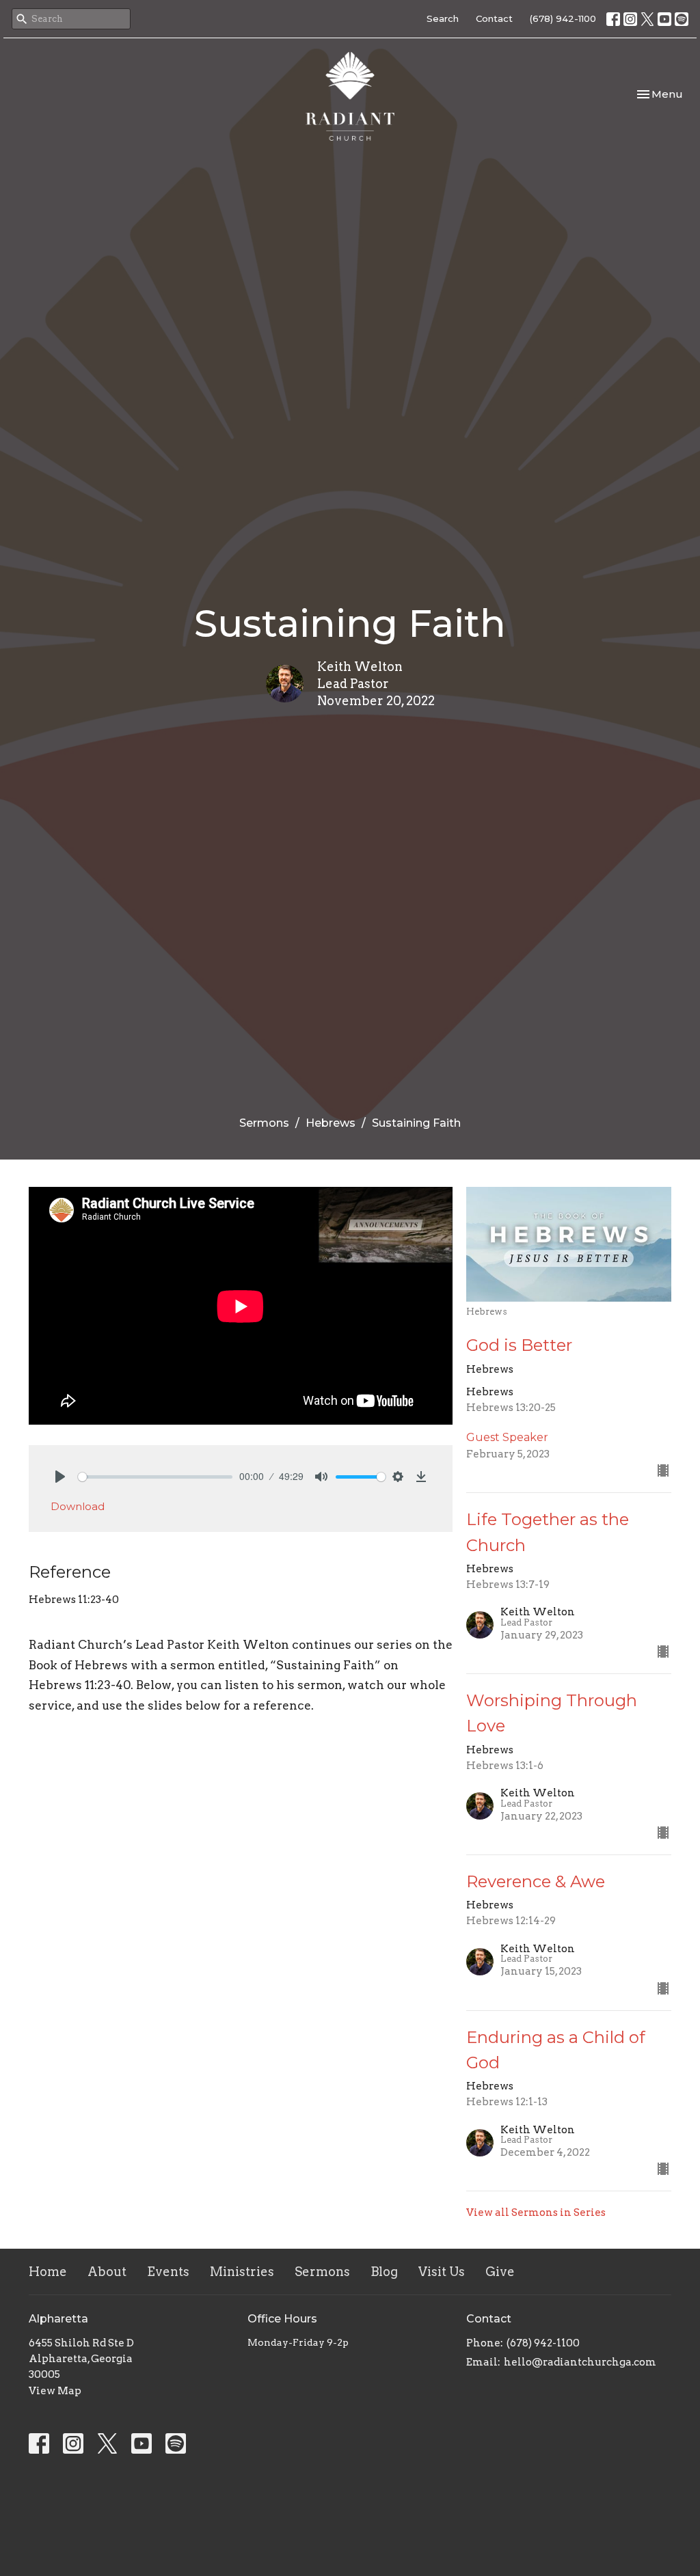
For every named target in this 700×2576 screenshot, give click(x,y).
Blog (384, 2272)
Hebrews (331, 1123)
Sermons (264, 1123)
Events (168, 2272)
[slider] (155, 1477)
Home (48, 2272)
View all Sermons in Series (536, 2212)
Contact (494, 18)
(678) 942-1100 (563, 18)
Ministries (242, 2272)
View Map (55, 2391)
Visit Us (442, 2272)
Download (78, 1506)
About (107, 2272)
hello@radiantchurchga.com (580, 2362)
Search (443, 18)
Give (500, 2272)
